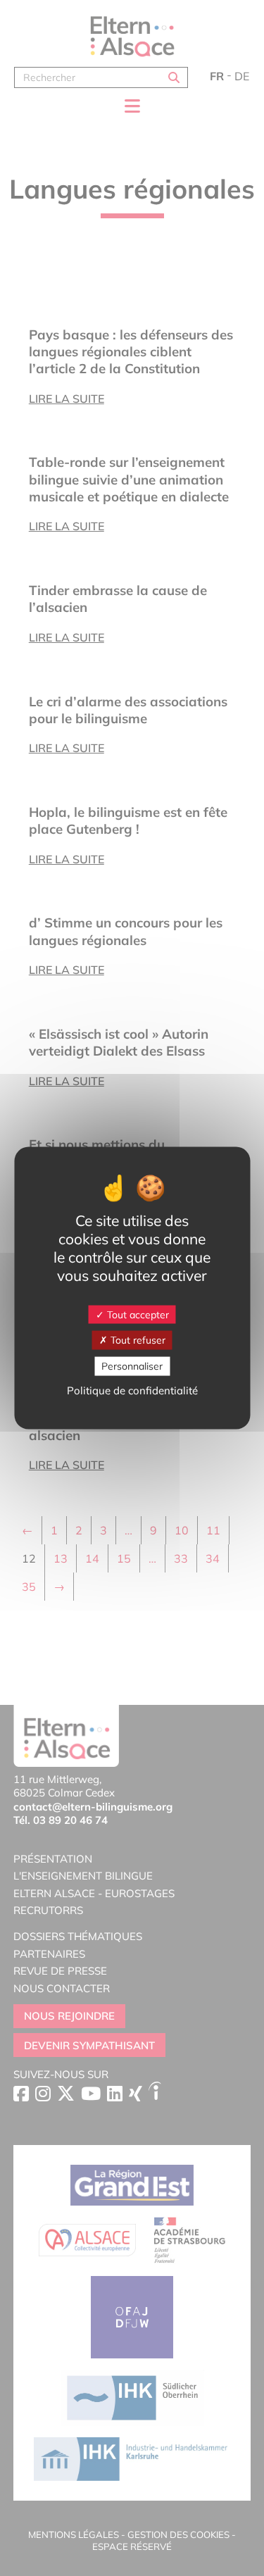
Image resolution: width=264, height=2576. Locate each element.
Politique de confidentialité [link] (132, 1390)
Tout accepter (137, 1314)
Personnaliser (132, 1366)
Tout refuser (137, 1340)
